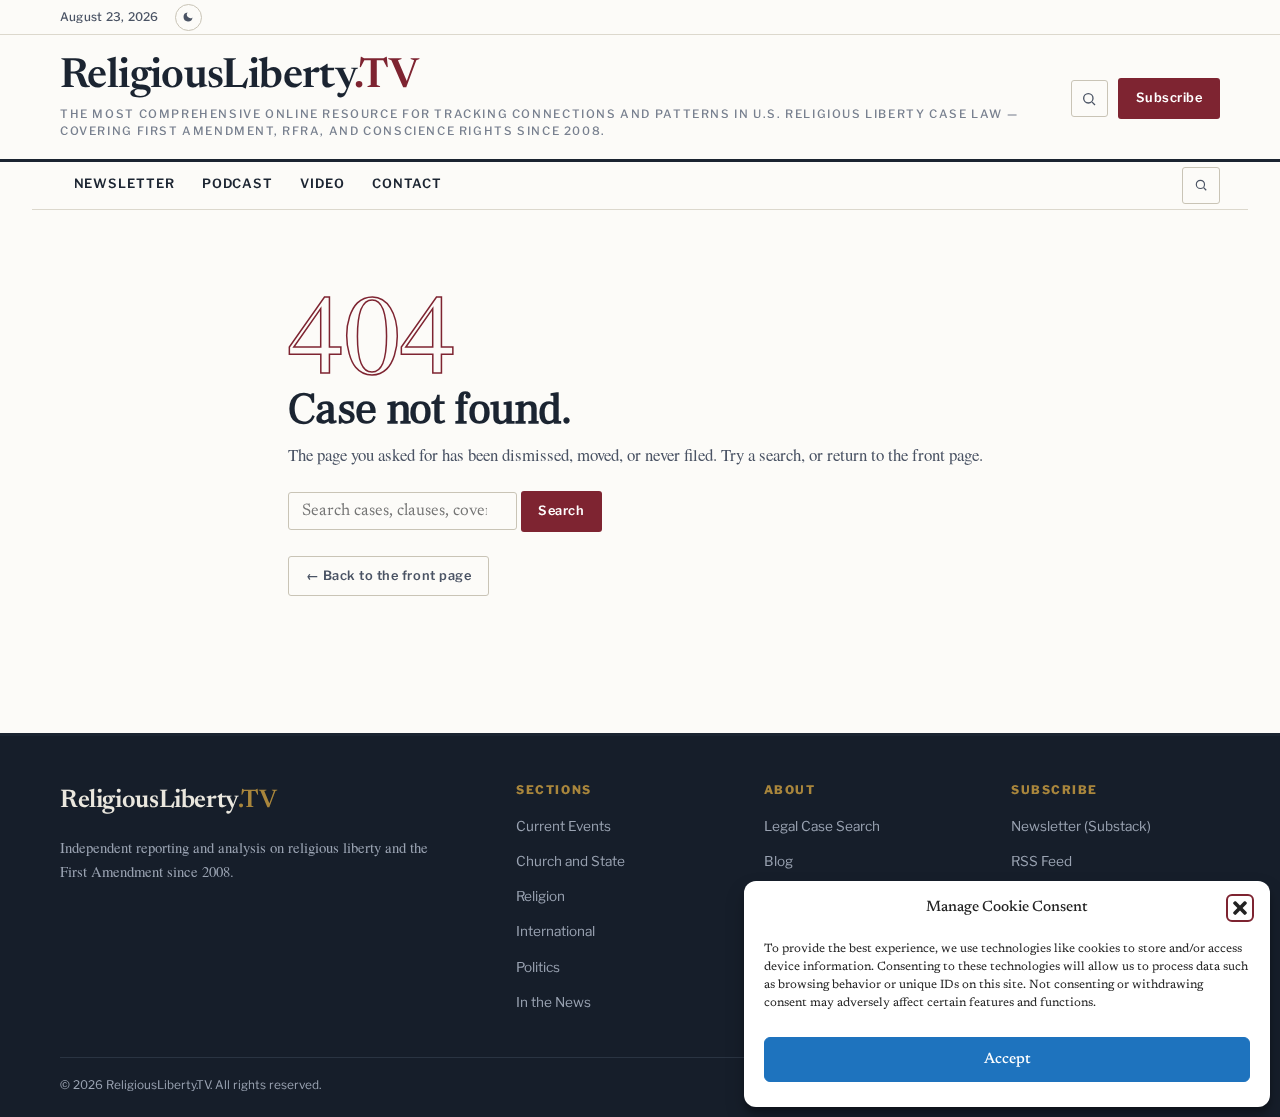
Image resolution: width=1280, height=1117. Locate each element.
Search (561, 510)
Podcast (237, 183)
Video (322, 183)
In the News (553, 1002)
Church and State (570, 861)
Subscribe (1169, 97)
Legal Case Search (822, 826)
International (555, 931)
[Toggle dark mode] (188, 17)
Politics (538, 967)
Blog (778, 861)
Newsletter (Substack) (1081, 826)
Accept (1007, 1059)
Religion (540, 896)
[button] (1240, 908)
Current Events (563, 826)
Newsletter (124, 183)
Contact (407, 183)
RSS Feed (1041, 861)
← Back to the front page (388, 575)
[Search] (1090, 99)
